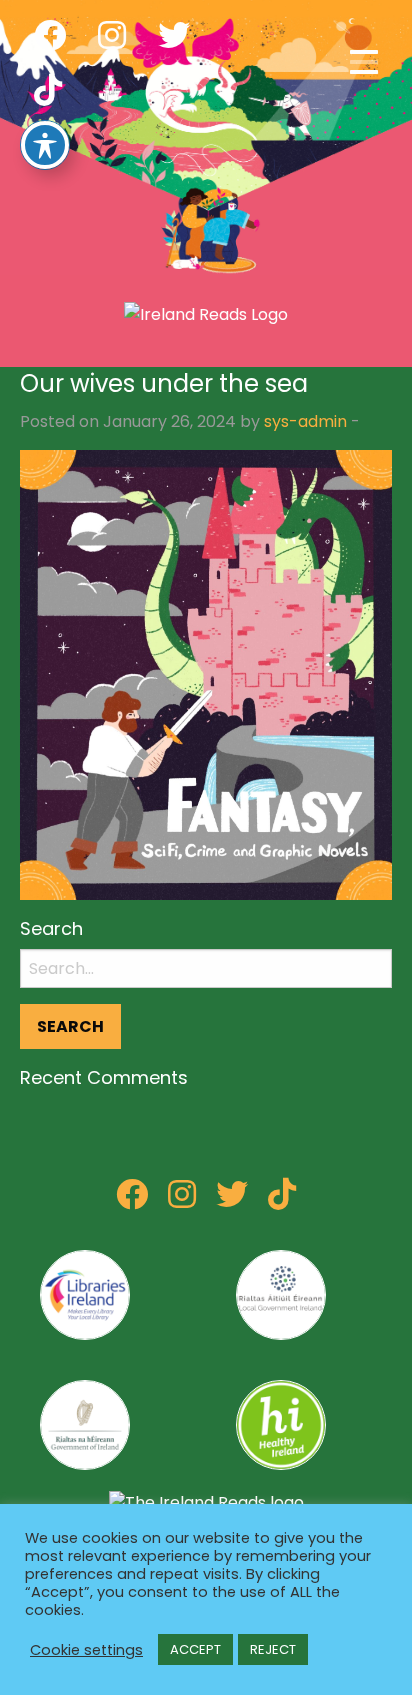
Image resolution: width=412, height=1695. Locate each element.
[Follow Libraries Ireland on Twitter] (232, 1200)
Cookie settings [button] (86, 1650)
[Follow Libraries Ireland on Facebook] (132, 1200)
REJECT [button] (273, 1649)
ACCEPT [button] (195, 1649)
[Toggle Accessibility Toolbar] (45, 145)
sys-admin (305, 421)
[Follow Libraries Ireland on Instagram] (182, 1200)
